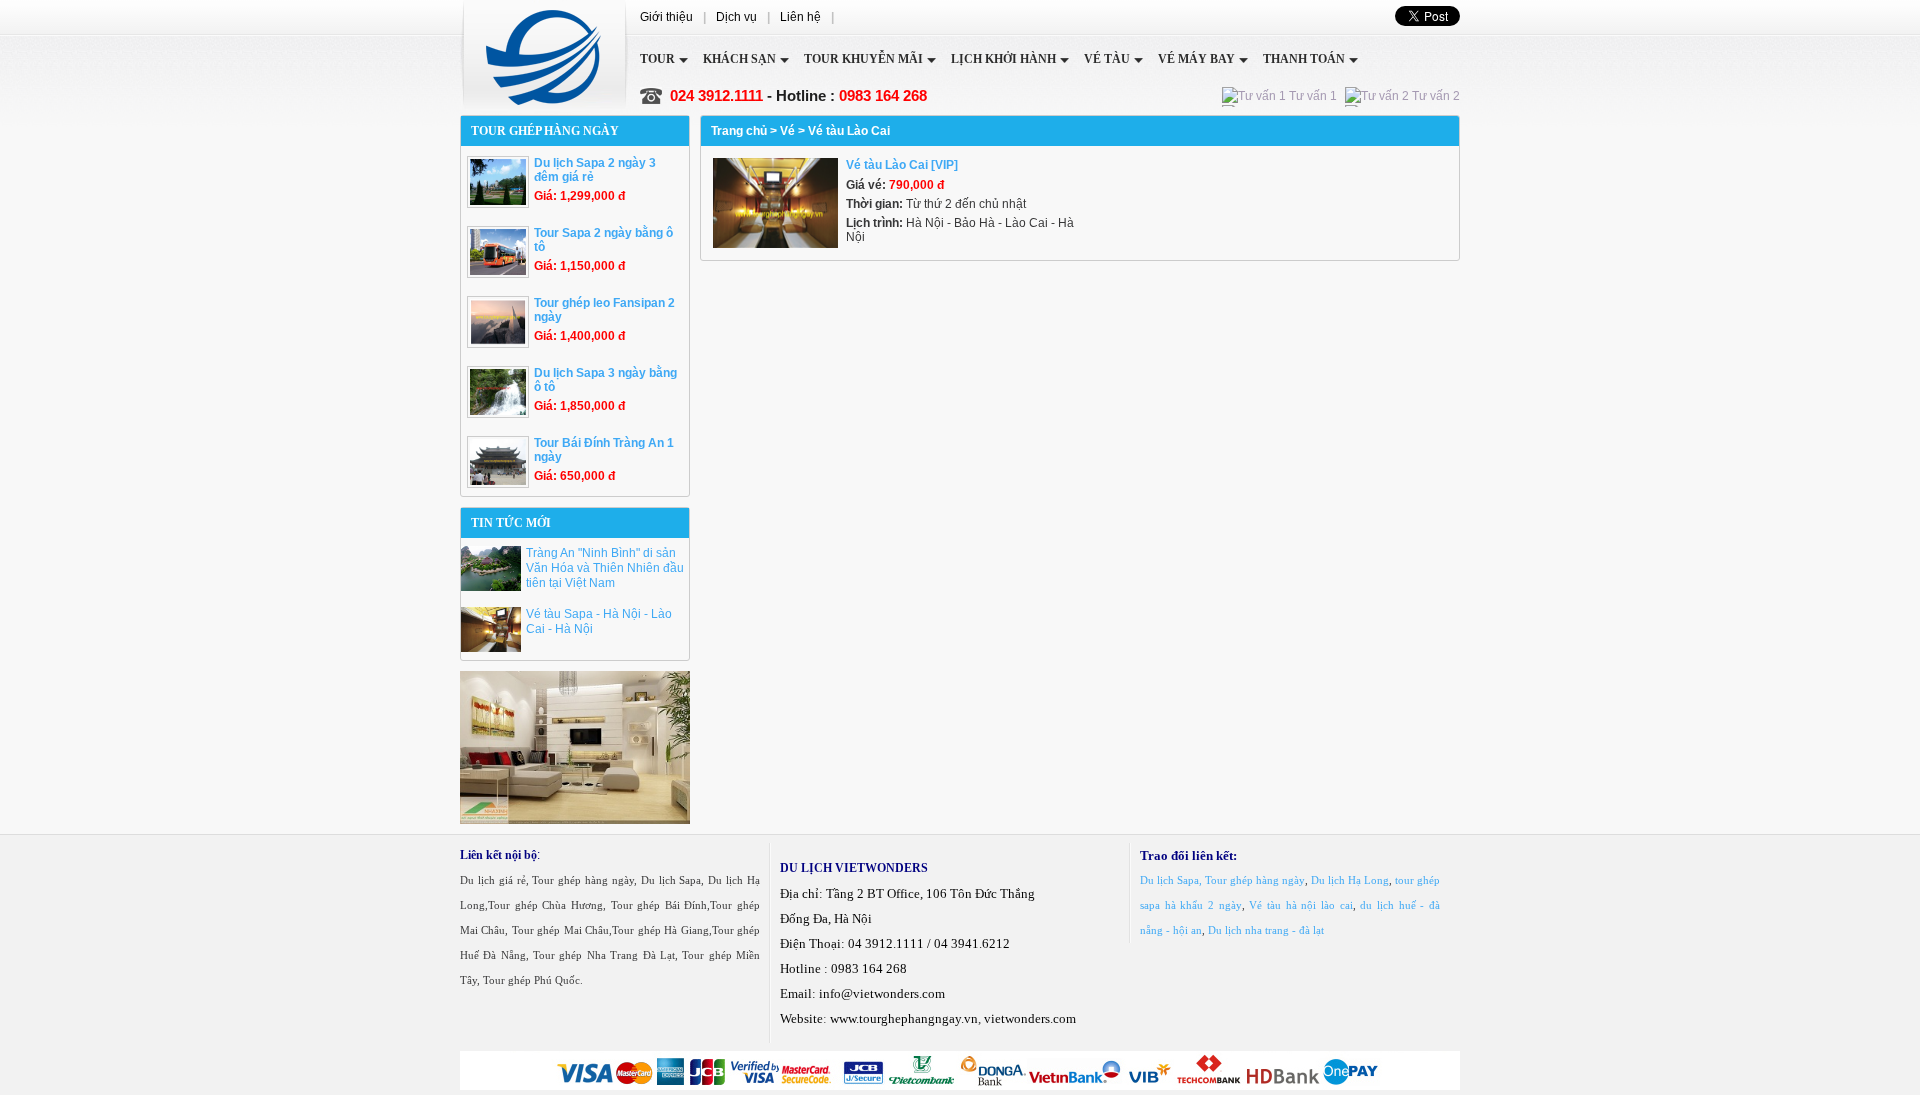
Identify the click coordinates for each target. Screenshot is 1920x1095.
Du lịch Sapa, (1171, 880)
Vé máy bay (1196, 59)
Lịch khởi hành (1003, 59)
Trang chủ (739, 131)
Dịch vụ (736, 17)
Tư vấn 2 (1434, 96)
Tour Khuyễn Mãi (863, 59)
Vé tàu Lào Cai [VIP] (902, 165)
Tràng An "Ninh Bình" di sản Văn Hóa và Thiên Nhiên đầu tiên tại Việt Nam (605, 568)
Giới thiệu (666, 17)
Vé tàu (1107, 59)
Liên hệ (800, 17)
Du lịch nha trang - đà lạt (1266, 930)
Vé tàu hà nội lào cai (1300, 905)
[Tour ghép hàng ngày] (544, 57)
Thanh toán (1304, 59)
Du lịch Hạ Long (1350, 880)
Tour (657, 59)
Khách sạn (739, 59)
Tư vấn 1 (1311, 96)
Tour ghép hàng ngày (1255, 880)
